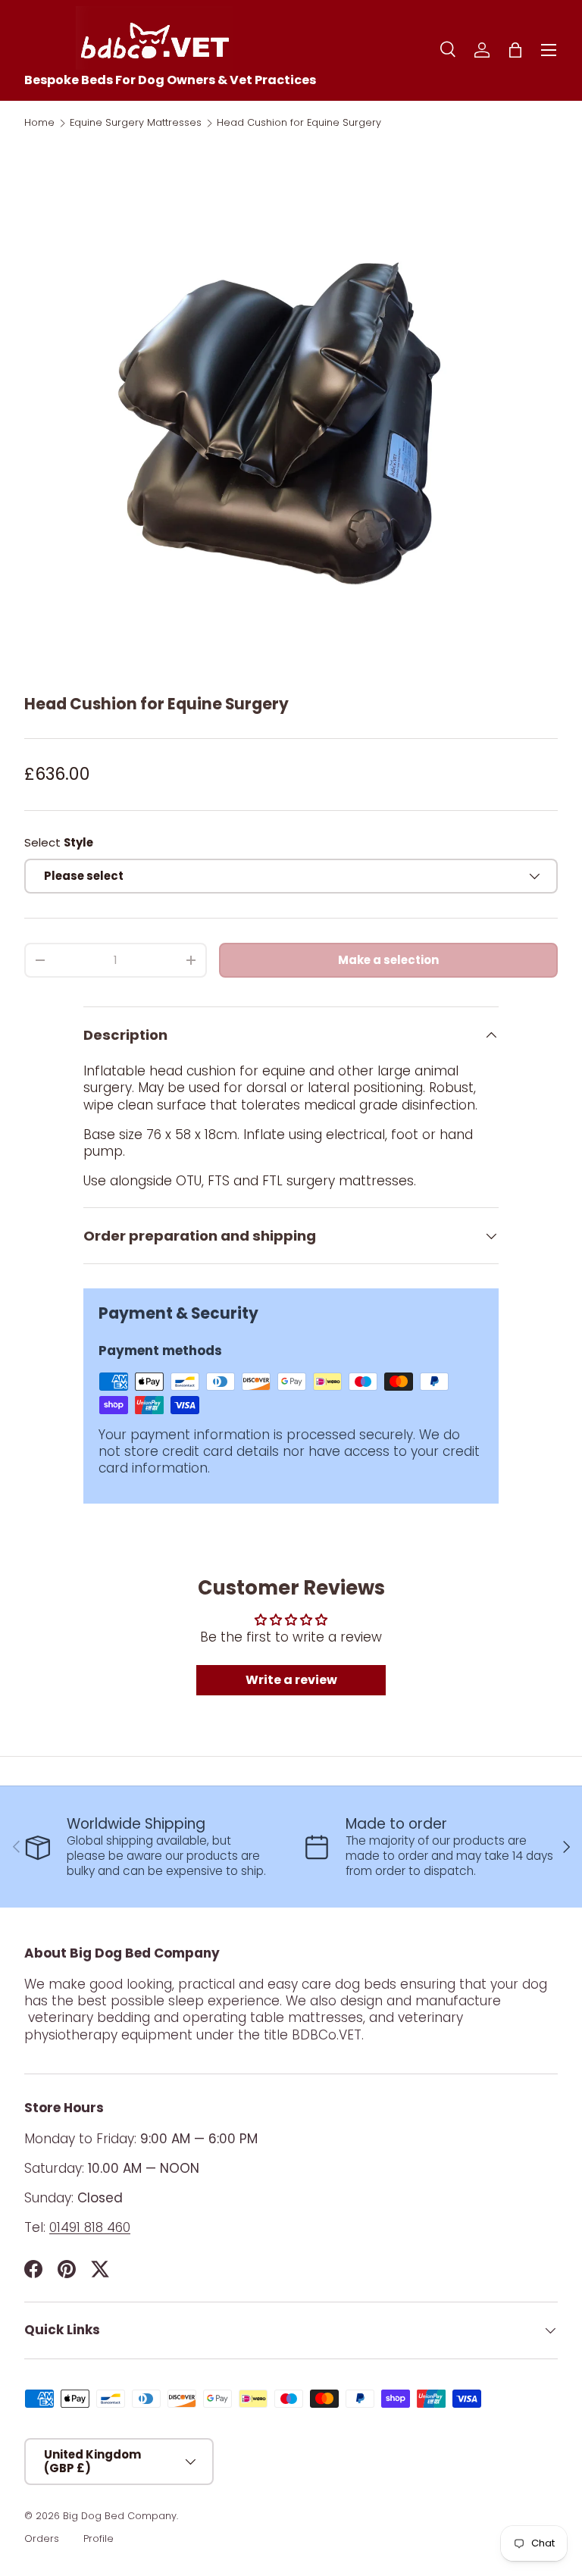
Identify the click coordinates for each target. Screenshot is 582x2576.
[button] (515, 50)
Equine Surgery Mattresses (136, 123)
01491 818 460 (90, 2227)
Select (59, 842)
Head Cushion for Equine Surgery (299, 123)
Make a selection (388, 960)
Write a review (291, 1680)
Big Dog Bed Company (120, 2516)
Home (39, 123)
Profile (99, 2538)
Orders (42, 2538)
